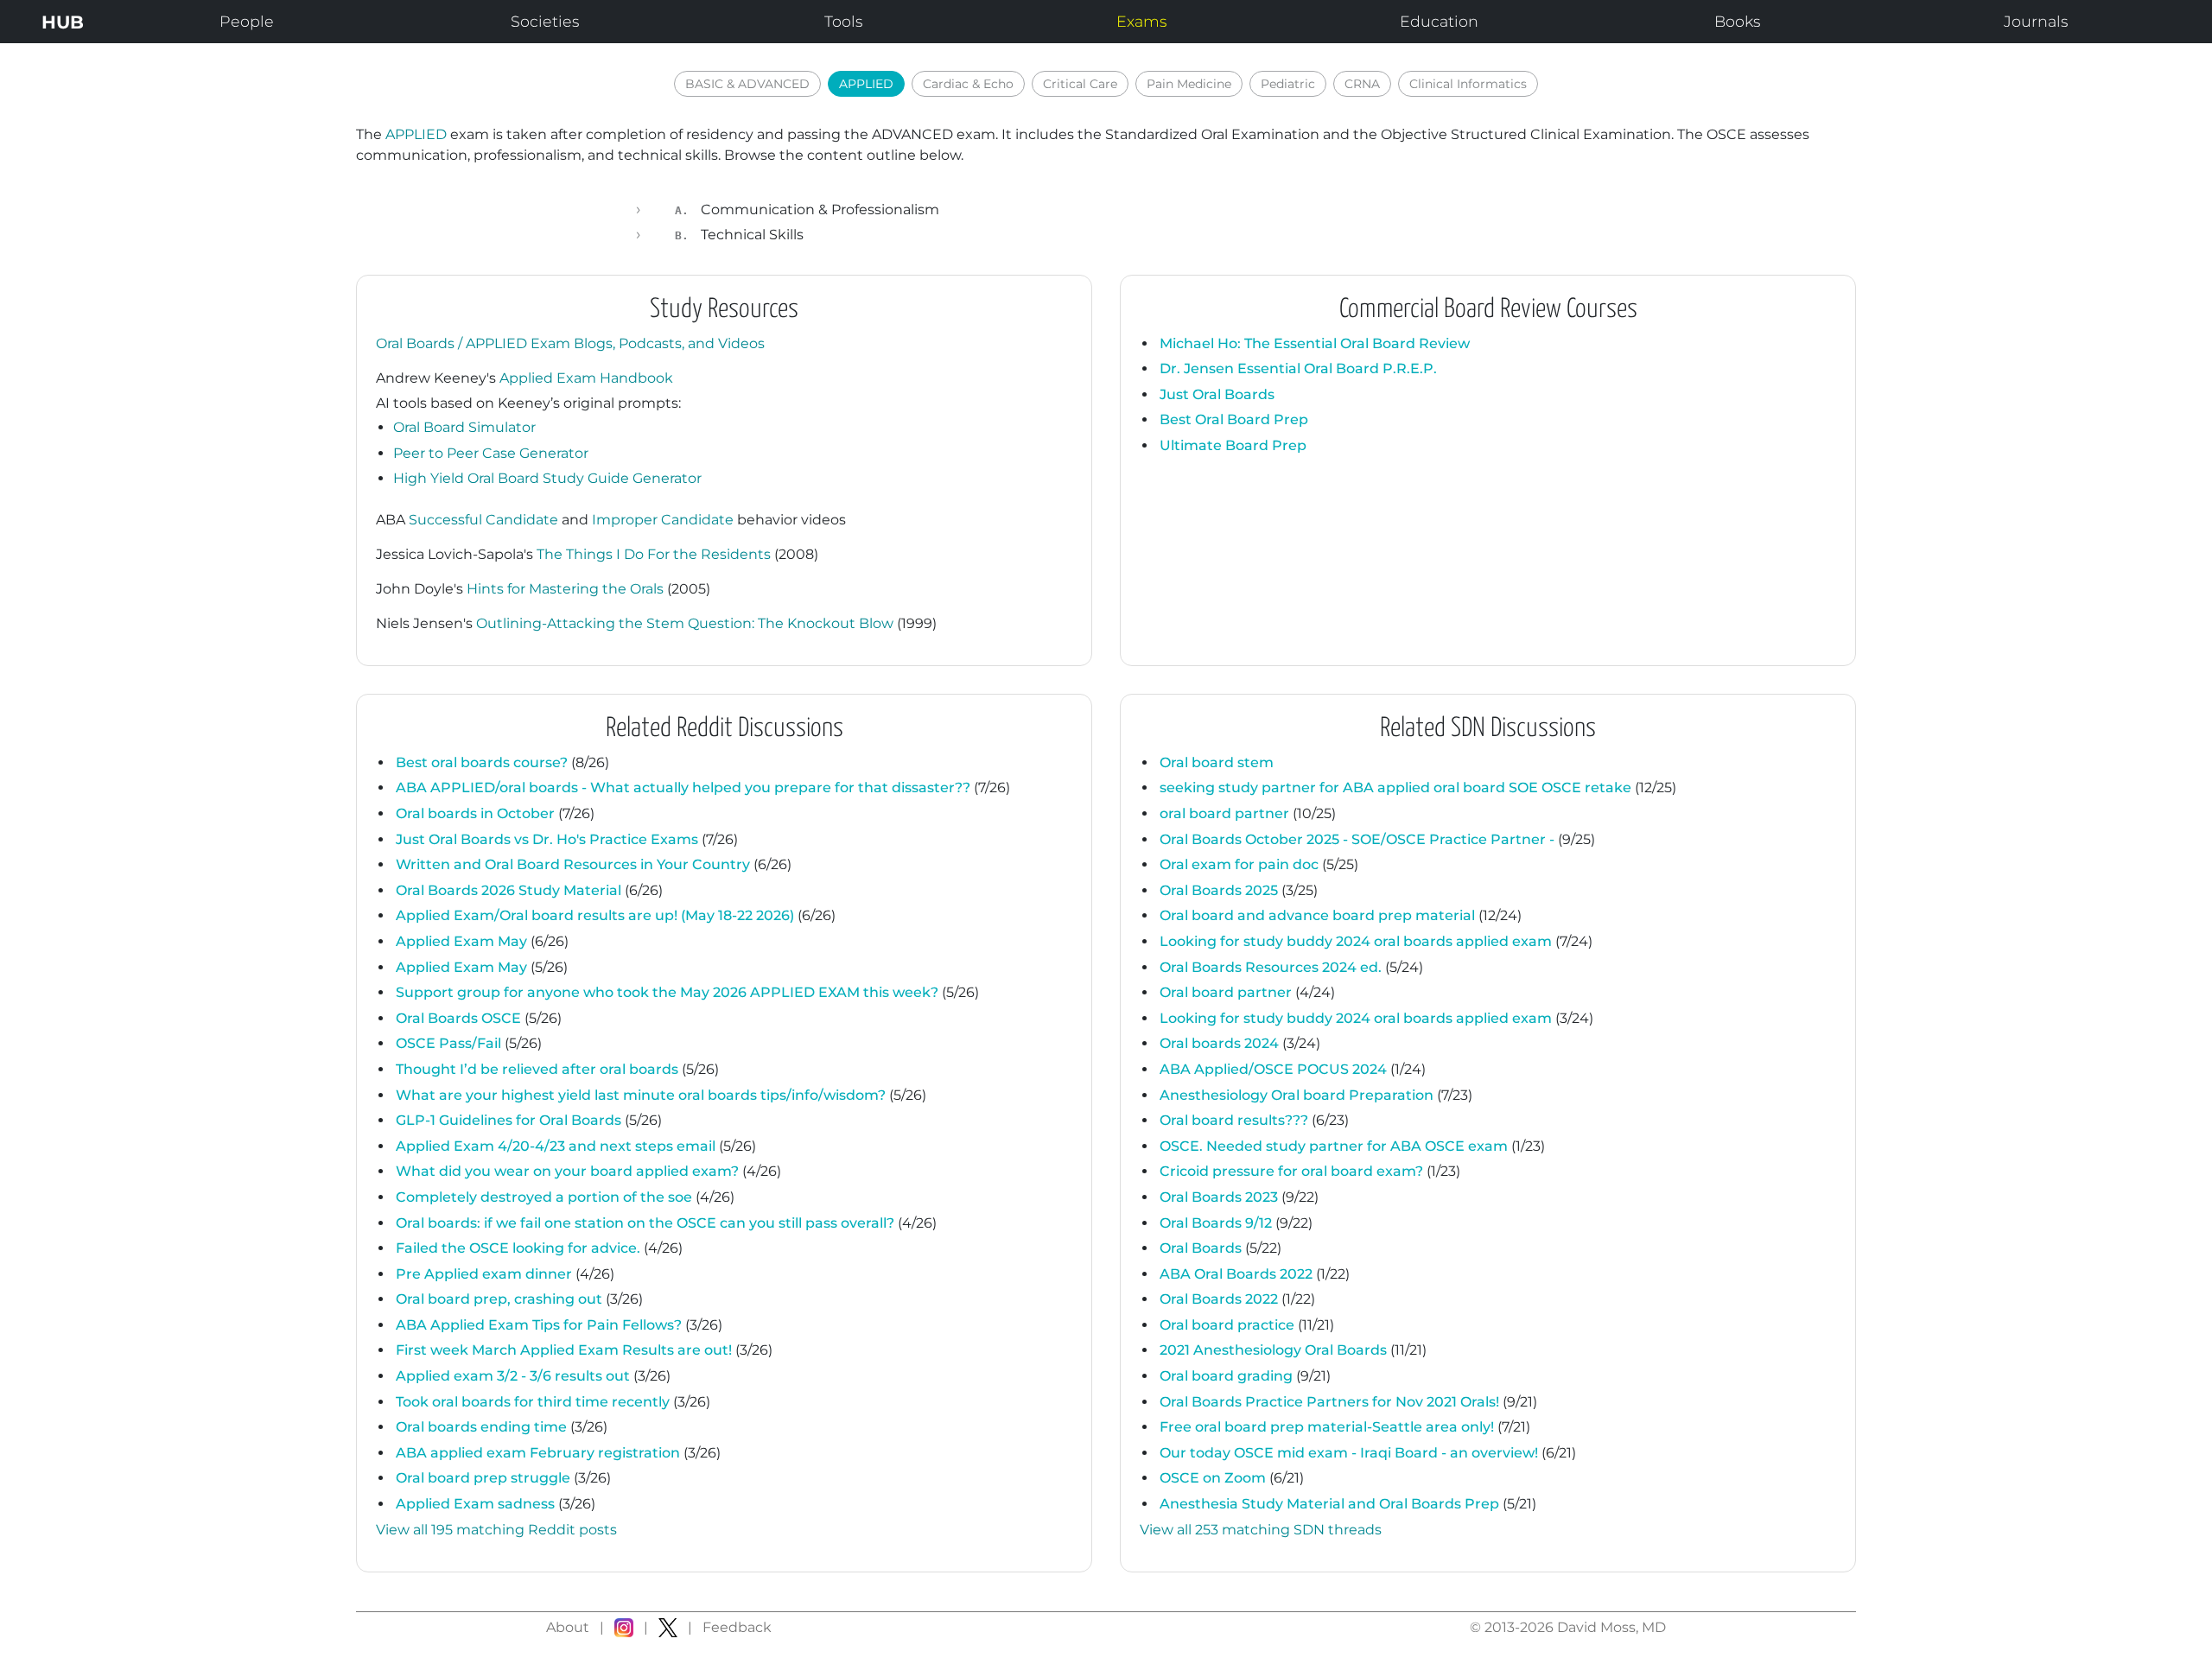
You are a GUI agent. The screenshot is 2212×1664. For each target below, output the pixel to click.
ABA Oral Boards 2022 (1236, 1274)
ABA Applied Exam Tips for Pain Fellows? (539, 1325)
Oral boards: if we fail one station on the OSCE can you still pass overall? (645, 1223)
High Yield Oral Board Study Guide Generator (547, 478)
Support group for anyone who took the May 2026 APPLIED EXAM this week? (667, 992)
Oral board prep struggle (483, 1478)
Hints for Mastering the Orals (565, 589)
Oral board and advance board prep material (1317, 915)
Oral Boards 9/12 (1216, 1223)
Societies (545, 21)
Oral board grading (1226, 1376)
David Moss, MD (1611, 1627)
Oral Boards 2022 (1219, 1299)
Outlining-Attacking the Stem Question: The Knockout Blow (685, 623)
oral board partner (1224, 813)
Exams (1141, 21)
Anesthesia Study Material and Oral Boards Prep (1329, 1504)
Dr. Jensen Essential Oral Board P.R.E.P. (1298, 368)
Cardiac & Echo (968, 84)
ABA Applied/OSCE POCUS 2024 (1273, 1069)
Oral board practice (1227, 1325)
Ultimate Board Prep (1233, 445)
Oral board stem (1217, 762)
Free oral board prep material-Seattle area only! (1327, 1427)
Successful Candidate (483, 520)
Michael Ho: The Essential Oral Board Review (1315, 343)
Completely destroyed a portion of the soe (544, 1197)
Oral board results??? (1234, 1120)
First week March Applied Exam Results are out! (564, 1350)
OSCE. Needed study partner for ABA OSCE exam (1334, 1146)
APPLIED (866, 84)
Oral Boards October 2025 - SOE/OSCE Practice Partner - (1357, 839)
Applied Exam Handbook (586, 378)
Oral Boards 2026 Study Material (509, 890)
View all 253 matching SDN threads (1261, 1530)
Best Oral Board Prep (1234, 419)
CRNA (1362, 84)
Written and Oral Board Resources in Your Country (573, 864)
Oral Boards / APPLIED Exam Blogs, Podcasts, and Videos (570, 343)
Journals (2036, 21)
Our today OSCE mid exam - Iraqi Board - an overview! (1349, 1453)
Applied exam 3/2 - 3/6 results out (513, 1376)
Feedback (737, 1627)
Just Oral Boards (1217, 394)
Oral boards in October (475, 813)
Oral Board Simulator (464, 427)
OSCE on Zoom (1213, 1478)
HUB (63, 22)
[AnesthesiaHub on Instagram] (624, 1628)
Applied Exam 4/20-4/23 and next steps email (556, 1146)
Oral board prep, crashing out (499, 1299)
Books (1737, 21)
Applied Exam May (461, 941)
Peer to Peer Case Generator (491, 453)
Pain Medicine (1189, 84)
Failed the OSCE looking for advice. (518, 1248)
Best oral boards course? (482, 762)
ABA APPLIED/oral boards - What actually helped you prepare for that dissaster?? (683, 788)
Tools (843, 21)
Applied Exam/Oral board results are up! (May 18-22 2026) (595, 915)
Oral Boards (1201, 1248)
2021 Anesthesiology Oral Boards (1273, 1350)
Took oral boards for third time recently (533, 1402)
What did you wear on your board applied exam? (567, 1171)
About (568, 1627)
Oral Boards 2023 (1219, 1197)
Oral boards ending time (481, 1427)
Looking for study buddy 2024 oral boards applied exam (1356, 941)
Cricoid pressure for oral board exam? (1291, 1171)
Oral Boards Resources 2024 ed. (1271, 967)
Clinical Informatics (1468, 84)
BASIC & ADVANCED (747, 84)
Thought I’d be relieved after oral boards (537, 1069)
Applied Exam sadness (475, 1504)
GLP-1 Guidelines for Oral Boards (509, 1120)
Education (1439, 21)
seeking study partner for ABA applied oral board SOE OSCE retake (1395, 788)
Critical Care (1080, 84)
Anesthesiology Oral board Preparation (1297, 1095)
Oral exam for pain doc (1239, 864)
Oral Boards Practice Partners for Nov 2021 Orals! (1329, 1402)
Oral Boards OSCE (458, 1018)
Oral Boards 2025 (1219, 890)
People (247, 21)
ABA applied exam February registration (538, 1453)
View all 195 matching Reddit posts (496, 1530)
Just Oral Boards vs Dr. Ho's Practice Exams (547, 839)
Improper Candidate (663, 520)
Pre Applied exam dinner (484, 1274)
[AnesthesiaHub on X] (668, 1628)
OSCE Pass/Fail (448, 1043)
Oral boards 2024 (1219, 1043)
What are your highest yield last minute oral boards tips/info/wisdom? (641, 1095)
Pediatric (1288, 84)
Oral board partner (1226, 992)
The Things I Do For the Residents (654, 554)
